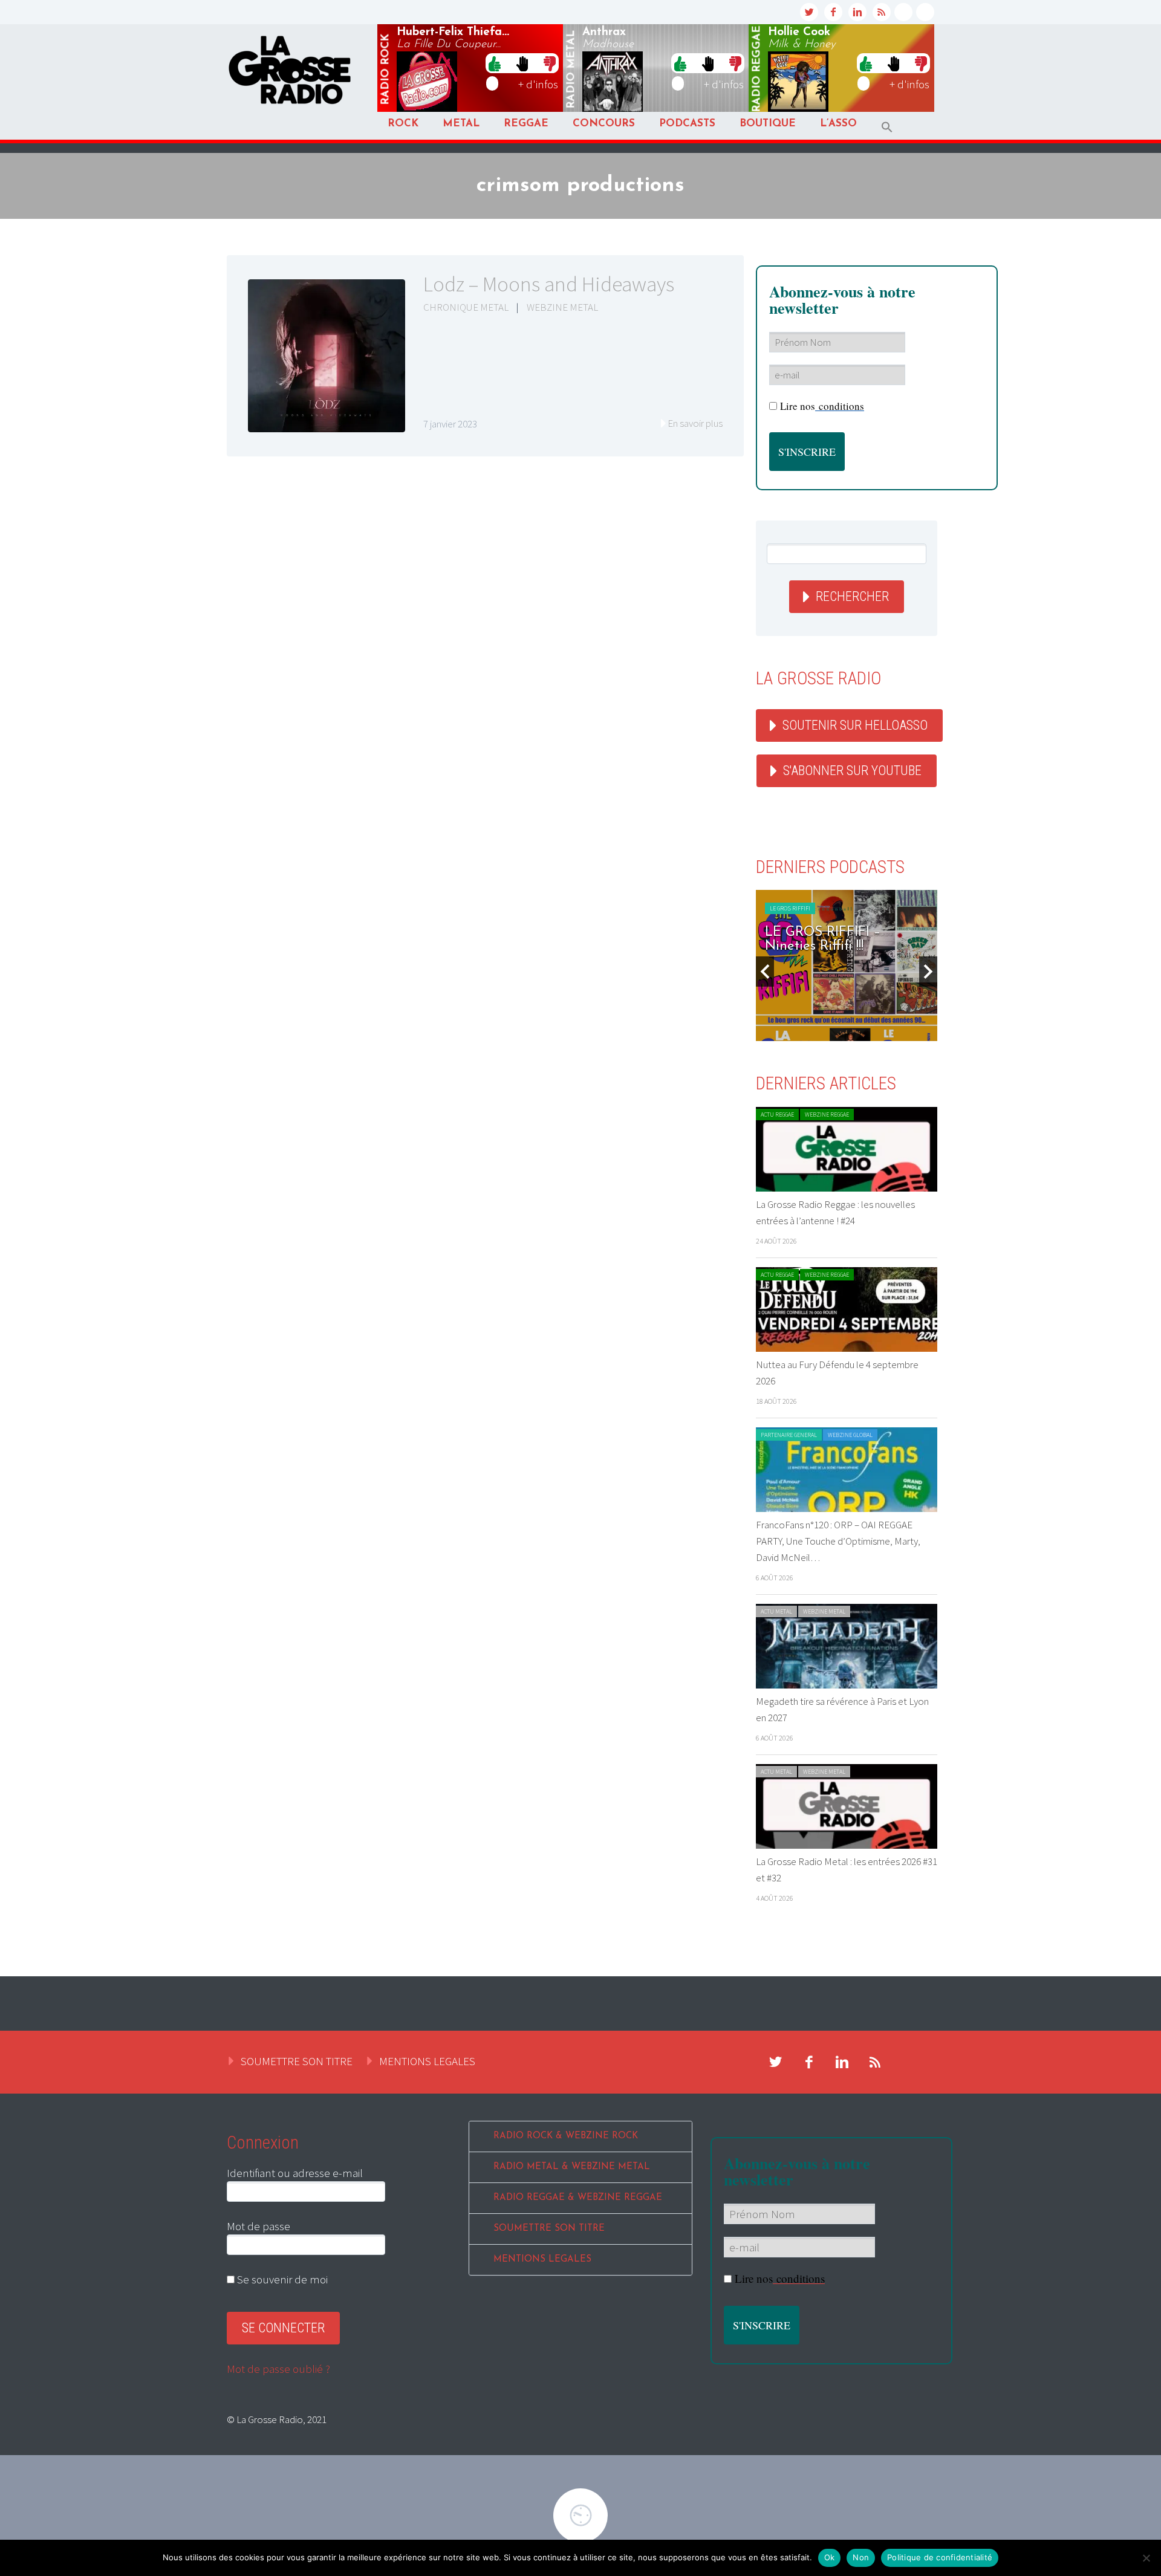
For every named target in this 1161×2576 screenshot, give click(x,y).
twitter (809, 12)
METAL (461, 124)
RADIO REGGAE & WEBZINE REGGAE (578, 2198)
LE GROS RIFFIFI (790, 908)
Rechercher (852, 596)
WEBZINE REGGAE (827, 1114)
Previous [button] (765, 972)
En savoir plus (695, 423)
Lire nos (822, 406)
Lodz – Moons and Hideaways (549, 284)
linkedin (857, 12)
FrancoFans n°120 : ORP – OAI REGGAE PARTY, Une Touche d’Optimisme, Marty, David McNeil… (838, 1541)
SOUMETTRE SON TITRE (297, 2061)
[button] (887, 127)
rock (386, 70)
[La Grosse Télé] (903, 12)
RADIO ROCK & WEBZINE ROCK (566, 2136)
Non (861, 2557)
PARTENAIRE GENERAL (789, 1435)
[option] (847, 965)
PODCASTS (687, 124)
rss (882, 12)
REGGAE (526, 124)
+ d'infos (538, 84)
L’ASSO (838, 124)
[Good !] (495, 63)
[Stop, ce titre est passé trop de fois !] (522, 63)
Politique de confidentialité (940, 2557)
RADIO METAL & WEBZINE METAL (572, 2167)
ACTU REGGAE (777, 1114)
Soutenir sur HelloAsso (855, 725)
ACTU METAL (776, 1611)
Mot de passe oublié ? (278, 2369)
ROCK (403, 124)
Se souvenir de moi (281, 2279)
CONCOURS (604, 124)
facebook (833, 12)
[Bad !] (550, 63)
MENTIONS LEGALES (427, 2061)
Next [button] (928, 972)
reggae (757, 69)
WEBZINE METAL (562, 307)
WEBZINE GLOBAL (850, 1435)
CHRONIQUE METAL (466, 307)
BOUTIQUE (768, 124)
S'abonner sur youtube (852, 771)
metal (571, 70)
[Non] (1146, 2558)
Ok (830, 2557)
